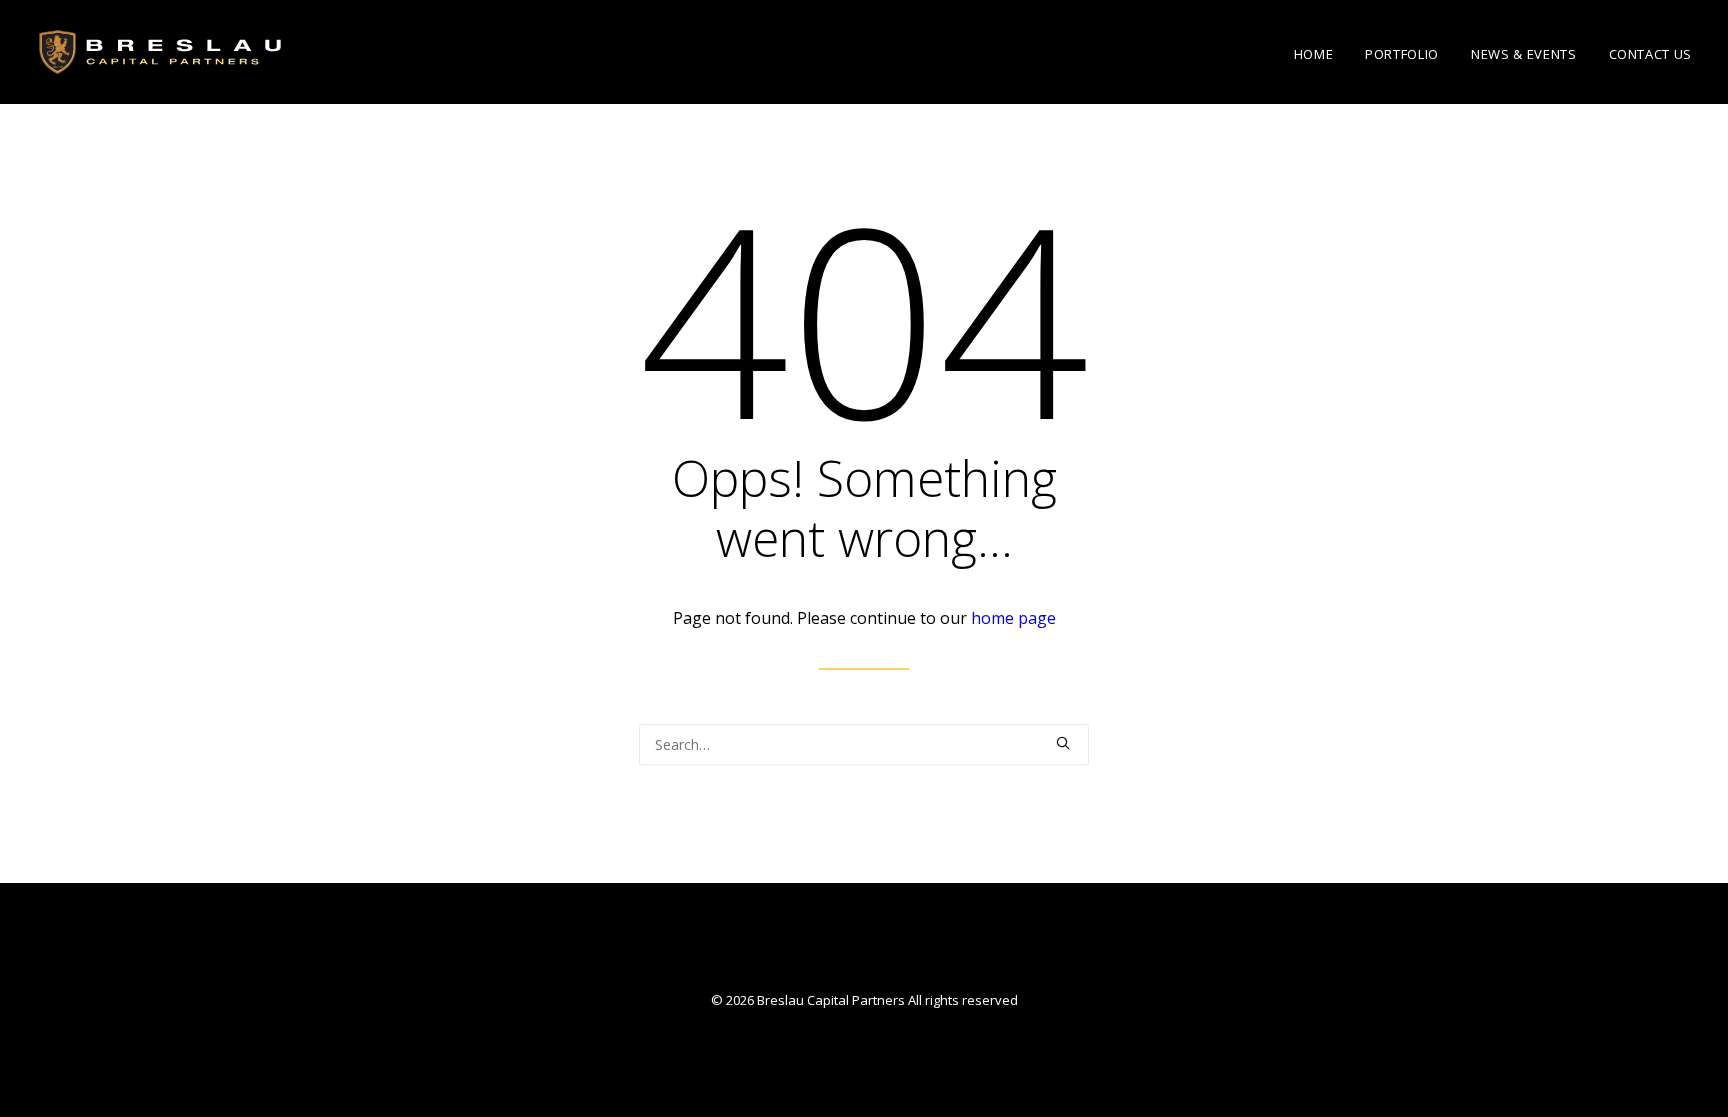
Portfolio (1402, 54)
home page (1013, 618)
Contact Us (1651, 54)
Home (1314, 54)
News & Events (1523, 54)
